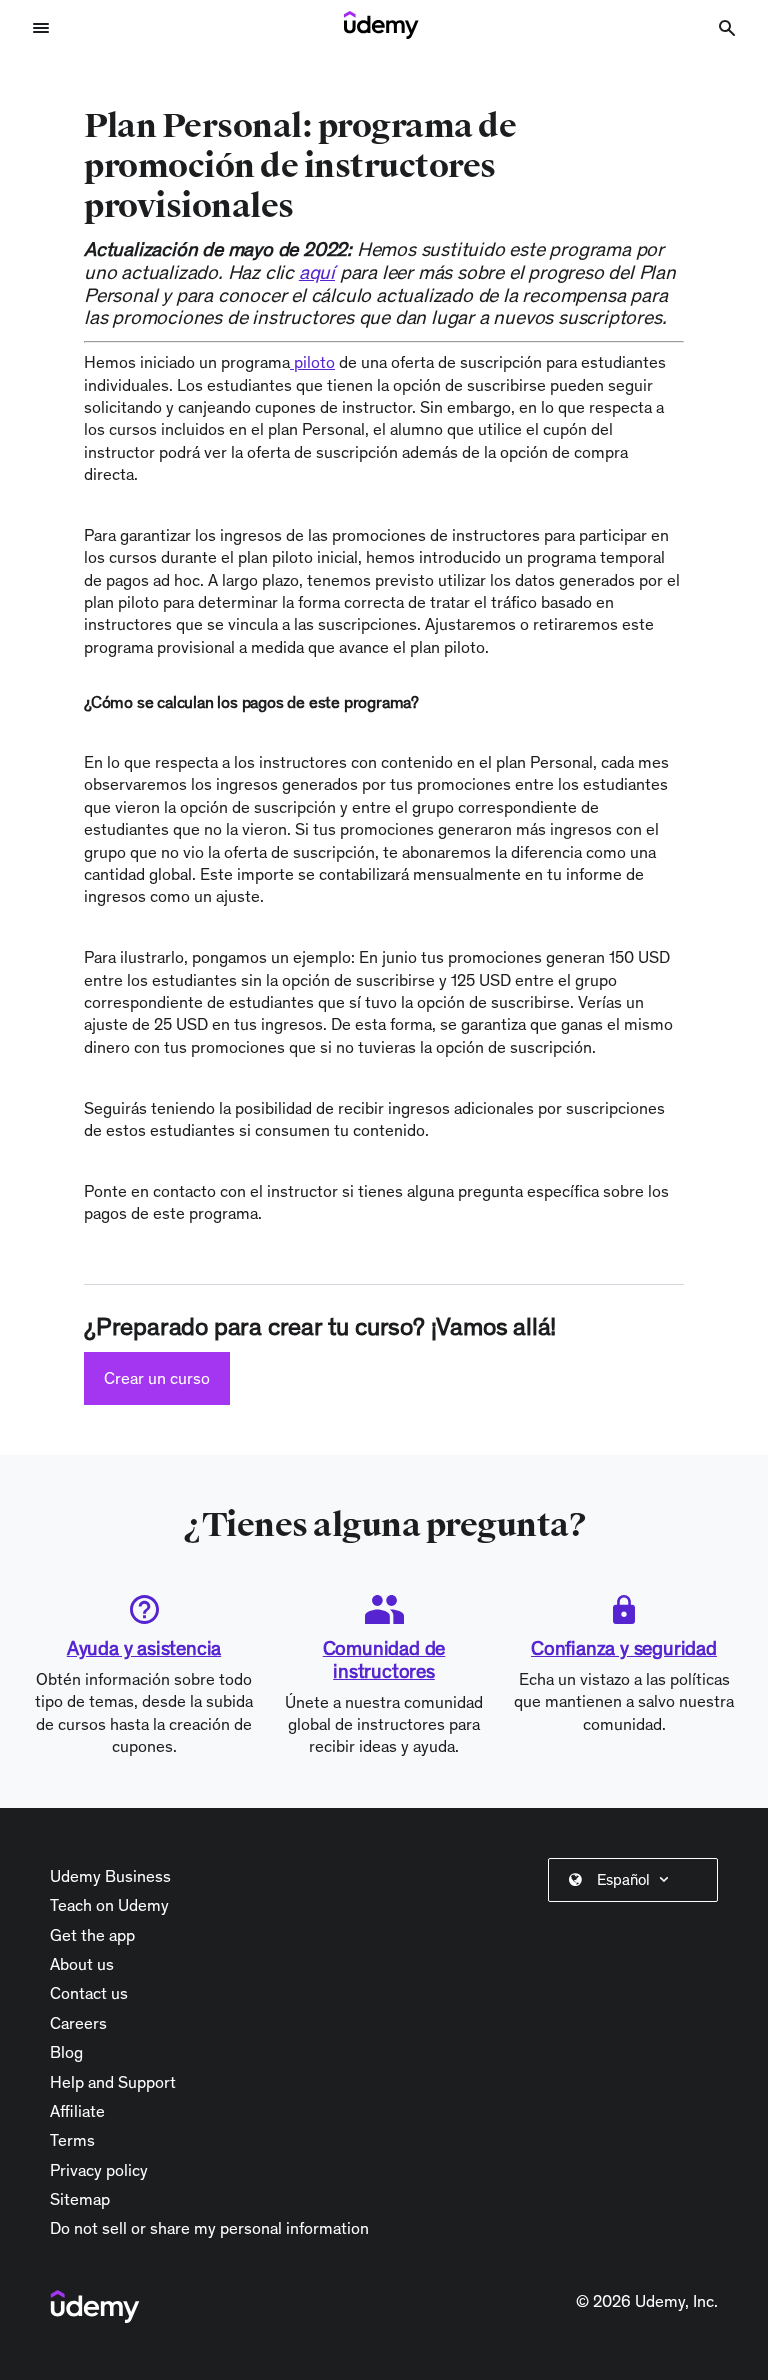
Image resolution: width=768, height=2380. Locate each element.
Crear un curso (157, 1378)
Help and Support (113, 2082)
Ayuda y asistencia (144, 1648)
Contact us (89, 1993)
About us (82, 1964)
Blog (66, 2052)
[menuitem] (637, 1880)
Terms (72, 2140)
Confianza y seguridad (624, 1648)
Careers (78, 2023)
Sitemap (80, 2199)
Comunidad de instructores (384, 1659)
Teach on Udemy (109, 1905)
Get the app (92, 1935)
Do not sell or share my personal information (209, 2228)
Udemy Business (110, 1876)
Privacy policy (99, 2170)
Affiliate (77, 2111)
